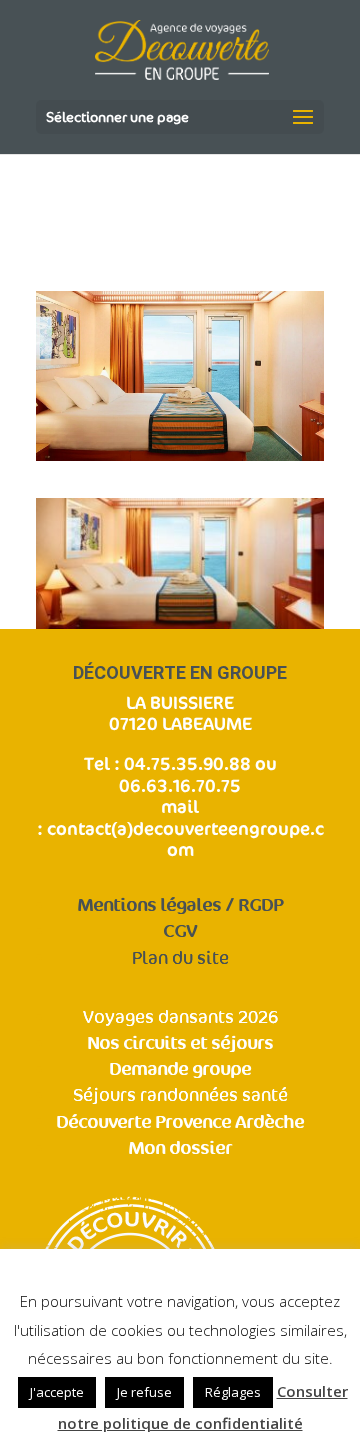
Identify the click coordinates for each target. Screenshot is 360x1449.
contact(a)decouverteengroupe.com (185, 839)
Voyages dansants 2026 (180, 1017)
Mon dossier (180, 1148)
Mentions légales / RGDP (180, 905)
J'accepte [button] (57, 1392)
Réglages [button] (233, 1392)
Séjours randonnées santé (180, 1095)
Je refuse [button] (144, 1392)
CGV (180, 931)
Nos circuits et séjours (180, 1043)
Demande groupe (180, 1069)
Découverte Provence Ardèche (180, 1122)
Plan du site (180, 958)
